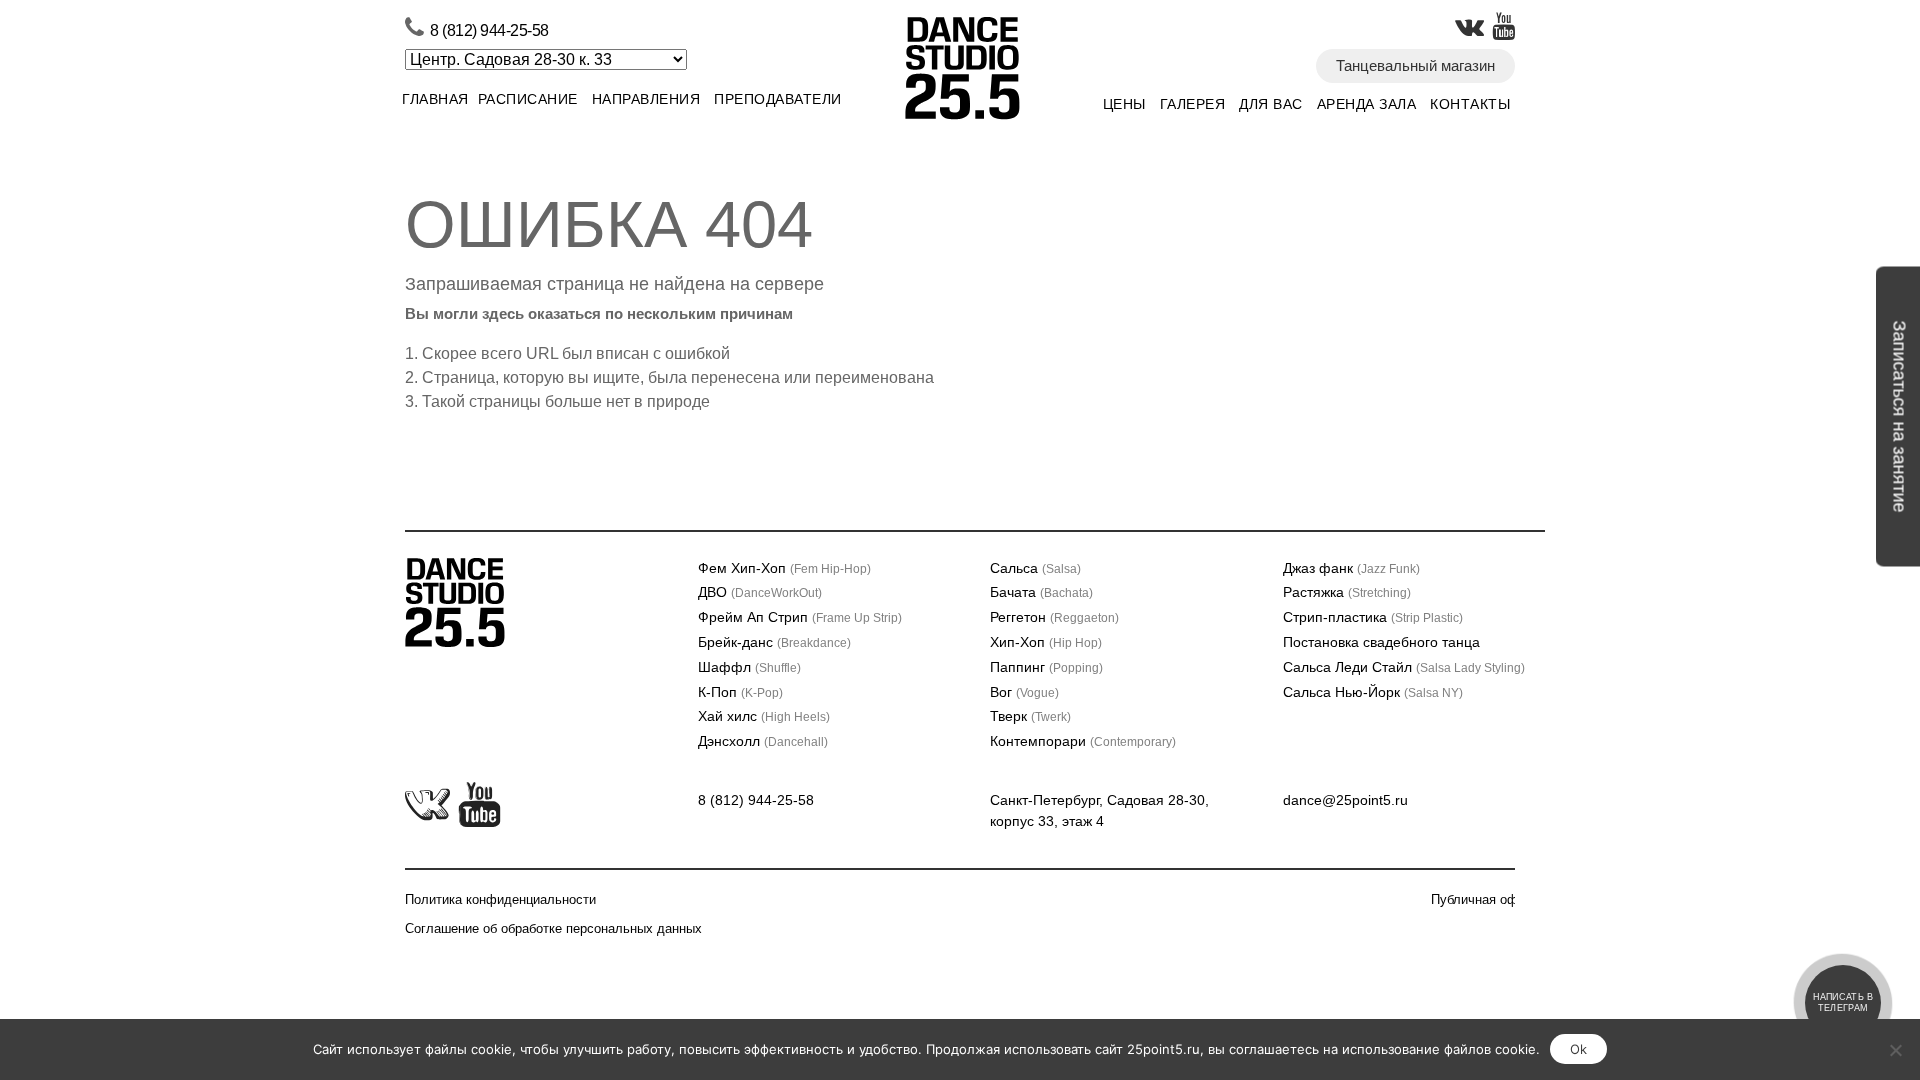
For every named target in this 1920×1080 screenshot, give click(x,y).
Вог (1024, 692)
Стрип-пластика (1373, 617)
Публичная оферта (1488, 899)
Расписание (528, 99)
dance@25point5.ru (1345, 800)
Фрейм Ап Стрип (800, 617)
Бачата (1041, 592)
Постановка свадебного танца (1381, 642)
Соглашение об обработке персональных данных (553, 928)
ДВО (760, 592)
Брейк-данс (774, 642)
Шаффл (749, 667)
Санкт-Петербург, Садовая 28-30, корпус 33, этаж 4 (1099, 810)
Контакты (1470, 104)
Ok (1578, 1049)
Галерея (1193, 104)
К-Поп (740, 692)
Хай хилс (764, 716)
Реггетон (1054, 617)
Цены (1124, 104)
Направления (646, 99)
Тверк (1030, 716)
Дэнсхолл (763, 741)
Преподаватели (778, 99)
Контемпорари (1083, 741)
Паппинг (1046, 667)
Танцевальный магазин (1415, 65)
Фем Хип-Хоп (784, 568)
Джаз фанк (1351, 568)
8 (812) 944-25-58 (489, 30)
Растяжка (1347, 592)
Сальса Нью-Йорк (1373, 692)
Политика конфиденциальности (500, 899)
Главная (435, 99)
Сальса (1035, 568)
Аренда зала (1367, 104)
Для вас (1271, 104)
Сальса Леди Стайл (1404, 667)
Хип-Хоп (1046, 642)
